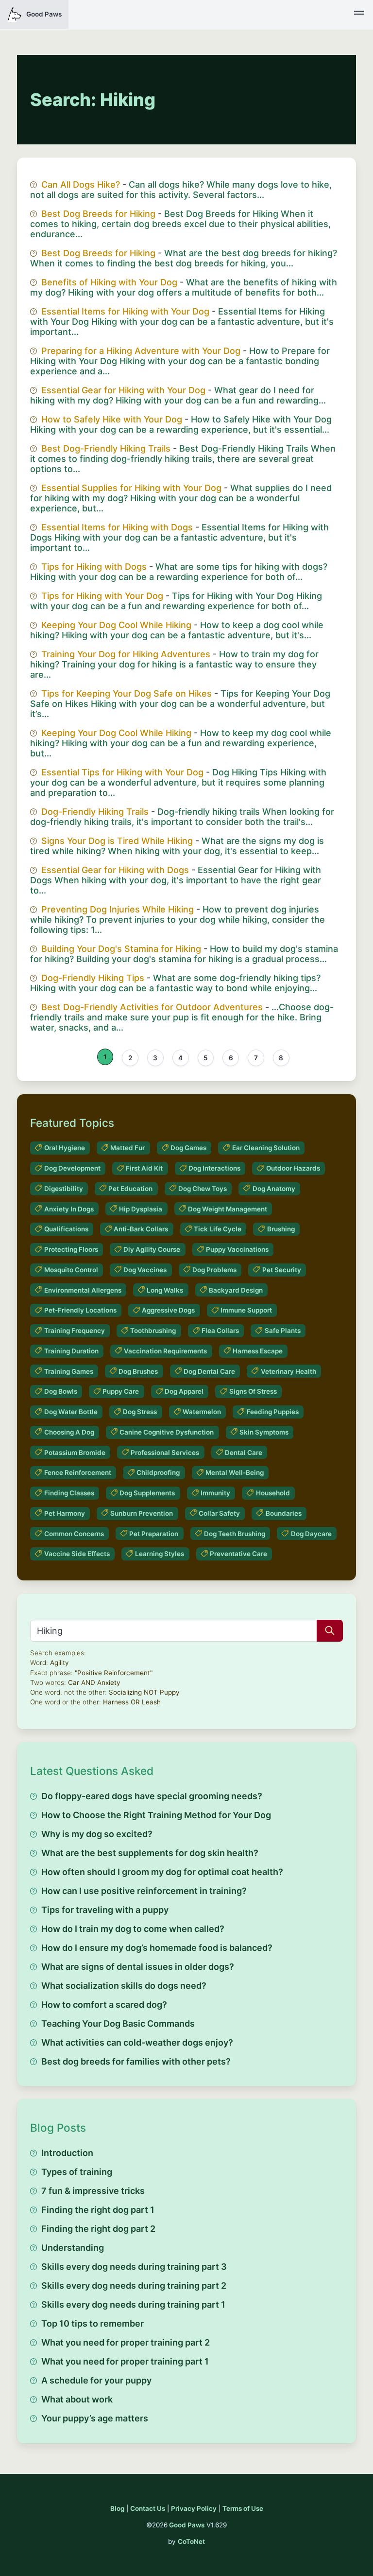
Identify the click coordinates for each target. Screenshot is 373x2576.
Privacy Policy (194, 2508)
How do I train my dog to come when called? (133, 1929)
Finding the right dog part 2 (98, 2229)
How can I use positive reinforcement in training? (144, 1891)
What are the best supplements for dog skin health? (150, 1853)
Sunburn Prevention (142, 1513)
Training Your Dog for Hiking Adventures (126, 654)
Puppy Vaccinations (237, 1249)
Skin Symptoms (264, 1432)
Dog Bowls (61, 1391)
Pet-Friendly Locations (80, 1310)
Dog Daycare (311, 1534)
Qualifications (66, 1229)
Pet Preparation (154, 1534)
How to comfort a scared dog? (104, 2005)
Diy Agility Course (152, 1249)
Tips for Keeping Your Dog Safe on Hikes (127, 693)
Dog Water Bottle (71, 1412)
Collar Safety (219, 1513)
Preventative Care (238, 1554)
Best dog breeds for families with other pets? (136, 2061)
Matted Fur (127, 1148)
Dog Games (188, 1148)
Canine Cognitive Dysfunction (167, 1432)
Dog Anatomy (274, 1189)
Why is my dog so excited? (97, 1834)
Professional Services (165, 1453)
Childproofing (158, 1472)
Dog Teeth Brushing (235, 1534)
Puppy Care (121, 1391)
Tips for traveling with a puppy (105, 1910)
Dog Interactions (214, 1168)
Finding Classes (69, 1493)
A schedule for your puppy (96, 2380)
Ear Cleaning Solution (266, 1148)
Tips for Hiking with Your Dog (102, 596)
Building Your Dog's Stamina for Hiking (121, 949)
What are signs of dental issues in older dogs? (138, 1967)
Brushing (281, 1229)
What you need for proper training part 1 (125, 2361)
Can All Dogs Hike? (81, 184)
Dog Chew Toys (203, 1189)
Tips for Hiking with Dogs (94, 567)
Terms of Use (243, 2508)
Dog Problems (214, 1270)
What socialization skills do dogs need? (124, 1986)
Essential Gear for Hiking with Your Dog (123, 390)
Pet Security (282, 1270)
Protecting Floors (71, 1249)
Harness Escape (258, 1351)
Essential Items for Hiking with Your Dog (125, 311)
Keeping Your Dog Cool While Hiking (116, 625)
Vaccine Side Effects (77, 1554)
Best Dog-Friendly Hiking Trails (106, 448)
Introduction (67, 2153)
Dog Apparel (184, 1391)
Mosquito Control (71, 1270)
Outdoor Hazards (293, 1168)
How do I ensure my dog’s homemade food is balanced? (157, 1948)
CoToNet (191, 2541)
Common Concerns (74, 1534)
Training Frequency (75, 1331)
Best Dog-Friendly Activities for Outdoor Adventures (152, 1007)
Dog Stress (140, 1412)
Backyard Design (236, 1290)
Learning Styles (160, 1554)
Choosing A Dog (69, 1432)
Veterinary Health (288, 1371)
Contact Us (148, 2508)
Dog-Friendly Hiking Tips (93, 978)
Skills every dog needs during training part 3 (134, 2267)
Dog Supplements (147, 1493)
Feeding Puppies (273, 1412)
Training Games (69, 1371)
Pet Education (130, 1189)
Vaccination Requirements (165, 1351)
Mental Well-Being (235, 1472)
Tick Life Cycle (218, 1229)
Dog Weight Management (228, 1209)
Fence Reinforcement (78, 1472)
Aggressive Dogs (168, 1310)
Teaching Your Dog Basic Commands (118, 2024)
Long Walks (165, 1290)
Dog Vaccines (145, 1270)
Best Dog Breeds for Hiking (98, 214)
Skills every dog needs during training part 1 (133, 2304)
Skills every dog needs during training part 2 (134, 2286)
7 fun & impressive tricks (93, 2191)
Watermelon (202, 1412)
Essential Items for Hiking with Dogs (117, 527)
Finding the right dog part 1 (98, 2210)
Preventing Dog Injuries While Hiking (118, 909)
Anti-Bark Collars (141, 1229)
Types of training (77, 2172)
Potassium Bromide (75, 1453)
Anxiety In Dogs (69, 1209)
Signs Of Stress (253, 1391)
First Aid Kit (144, 1168)
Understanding (73, 2248)
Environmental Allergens (83, 1290)
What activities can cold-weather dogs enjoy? (137, 2042)
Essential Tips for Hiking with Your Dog (122, 772)
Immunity (215, 1493)
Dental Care (244, 1453)
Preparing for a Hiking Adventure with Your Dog (141, 351)
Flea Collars (220, 1331)
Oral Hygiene (65, 1148)
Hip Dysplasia (141, 1209)
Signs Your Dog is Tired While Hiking (117, 841)
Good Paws (187, 2525)
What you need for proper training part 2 (126, 2342)
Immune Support (246, 1310)
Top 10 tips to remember (93, 2323)
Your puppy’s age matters (95, 2418)
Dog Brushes (138, 1371)
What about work (77, 2399)
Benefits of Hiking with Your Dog (109, 282)
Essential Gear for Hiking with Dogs (115, 870)
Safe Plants (283, 1331)
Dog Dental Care (209, 1371)
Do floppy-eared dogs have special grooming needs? (152, 1796)
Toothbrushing (153, 1331)
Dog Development (72, 1168)
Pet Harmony (65, 1513)
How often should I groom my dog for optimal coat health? (162, 1872)
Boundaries (284, 1513)
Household (273, 1493)
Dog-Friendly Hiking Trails (95, 812)
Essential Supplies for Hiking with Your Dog (131, 488)
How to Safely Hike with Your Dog (112, 419)
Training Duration (71, 1351)
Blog (117, 2508)
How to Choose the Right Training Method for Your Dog (156, 1815)
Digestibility (64, 1189)
